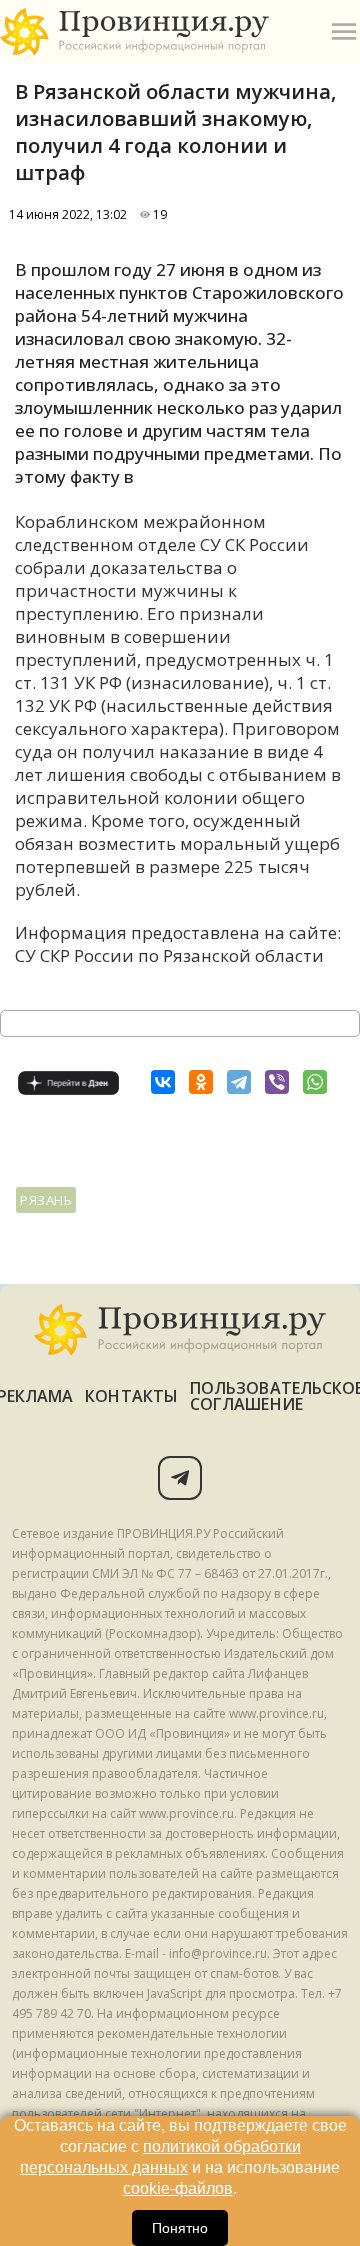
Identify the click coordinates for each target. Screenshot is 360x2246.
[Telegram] (239, 1082)
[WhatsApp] (315, 1082)
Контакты (131, 1396)
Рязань (46, 1200)
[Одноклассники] (201, 1082)
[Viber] (277, 1082)
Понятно (180, 2228)
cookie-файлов (178, 2188)
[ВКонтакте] (163, 1082)
